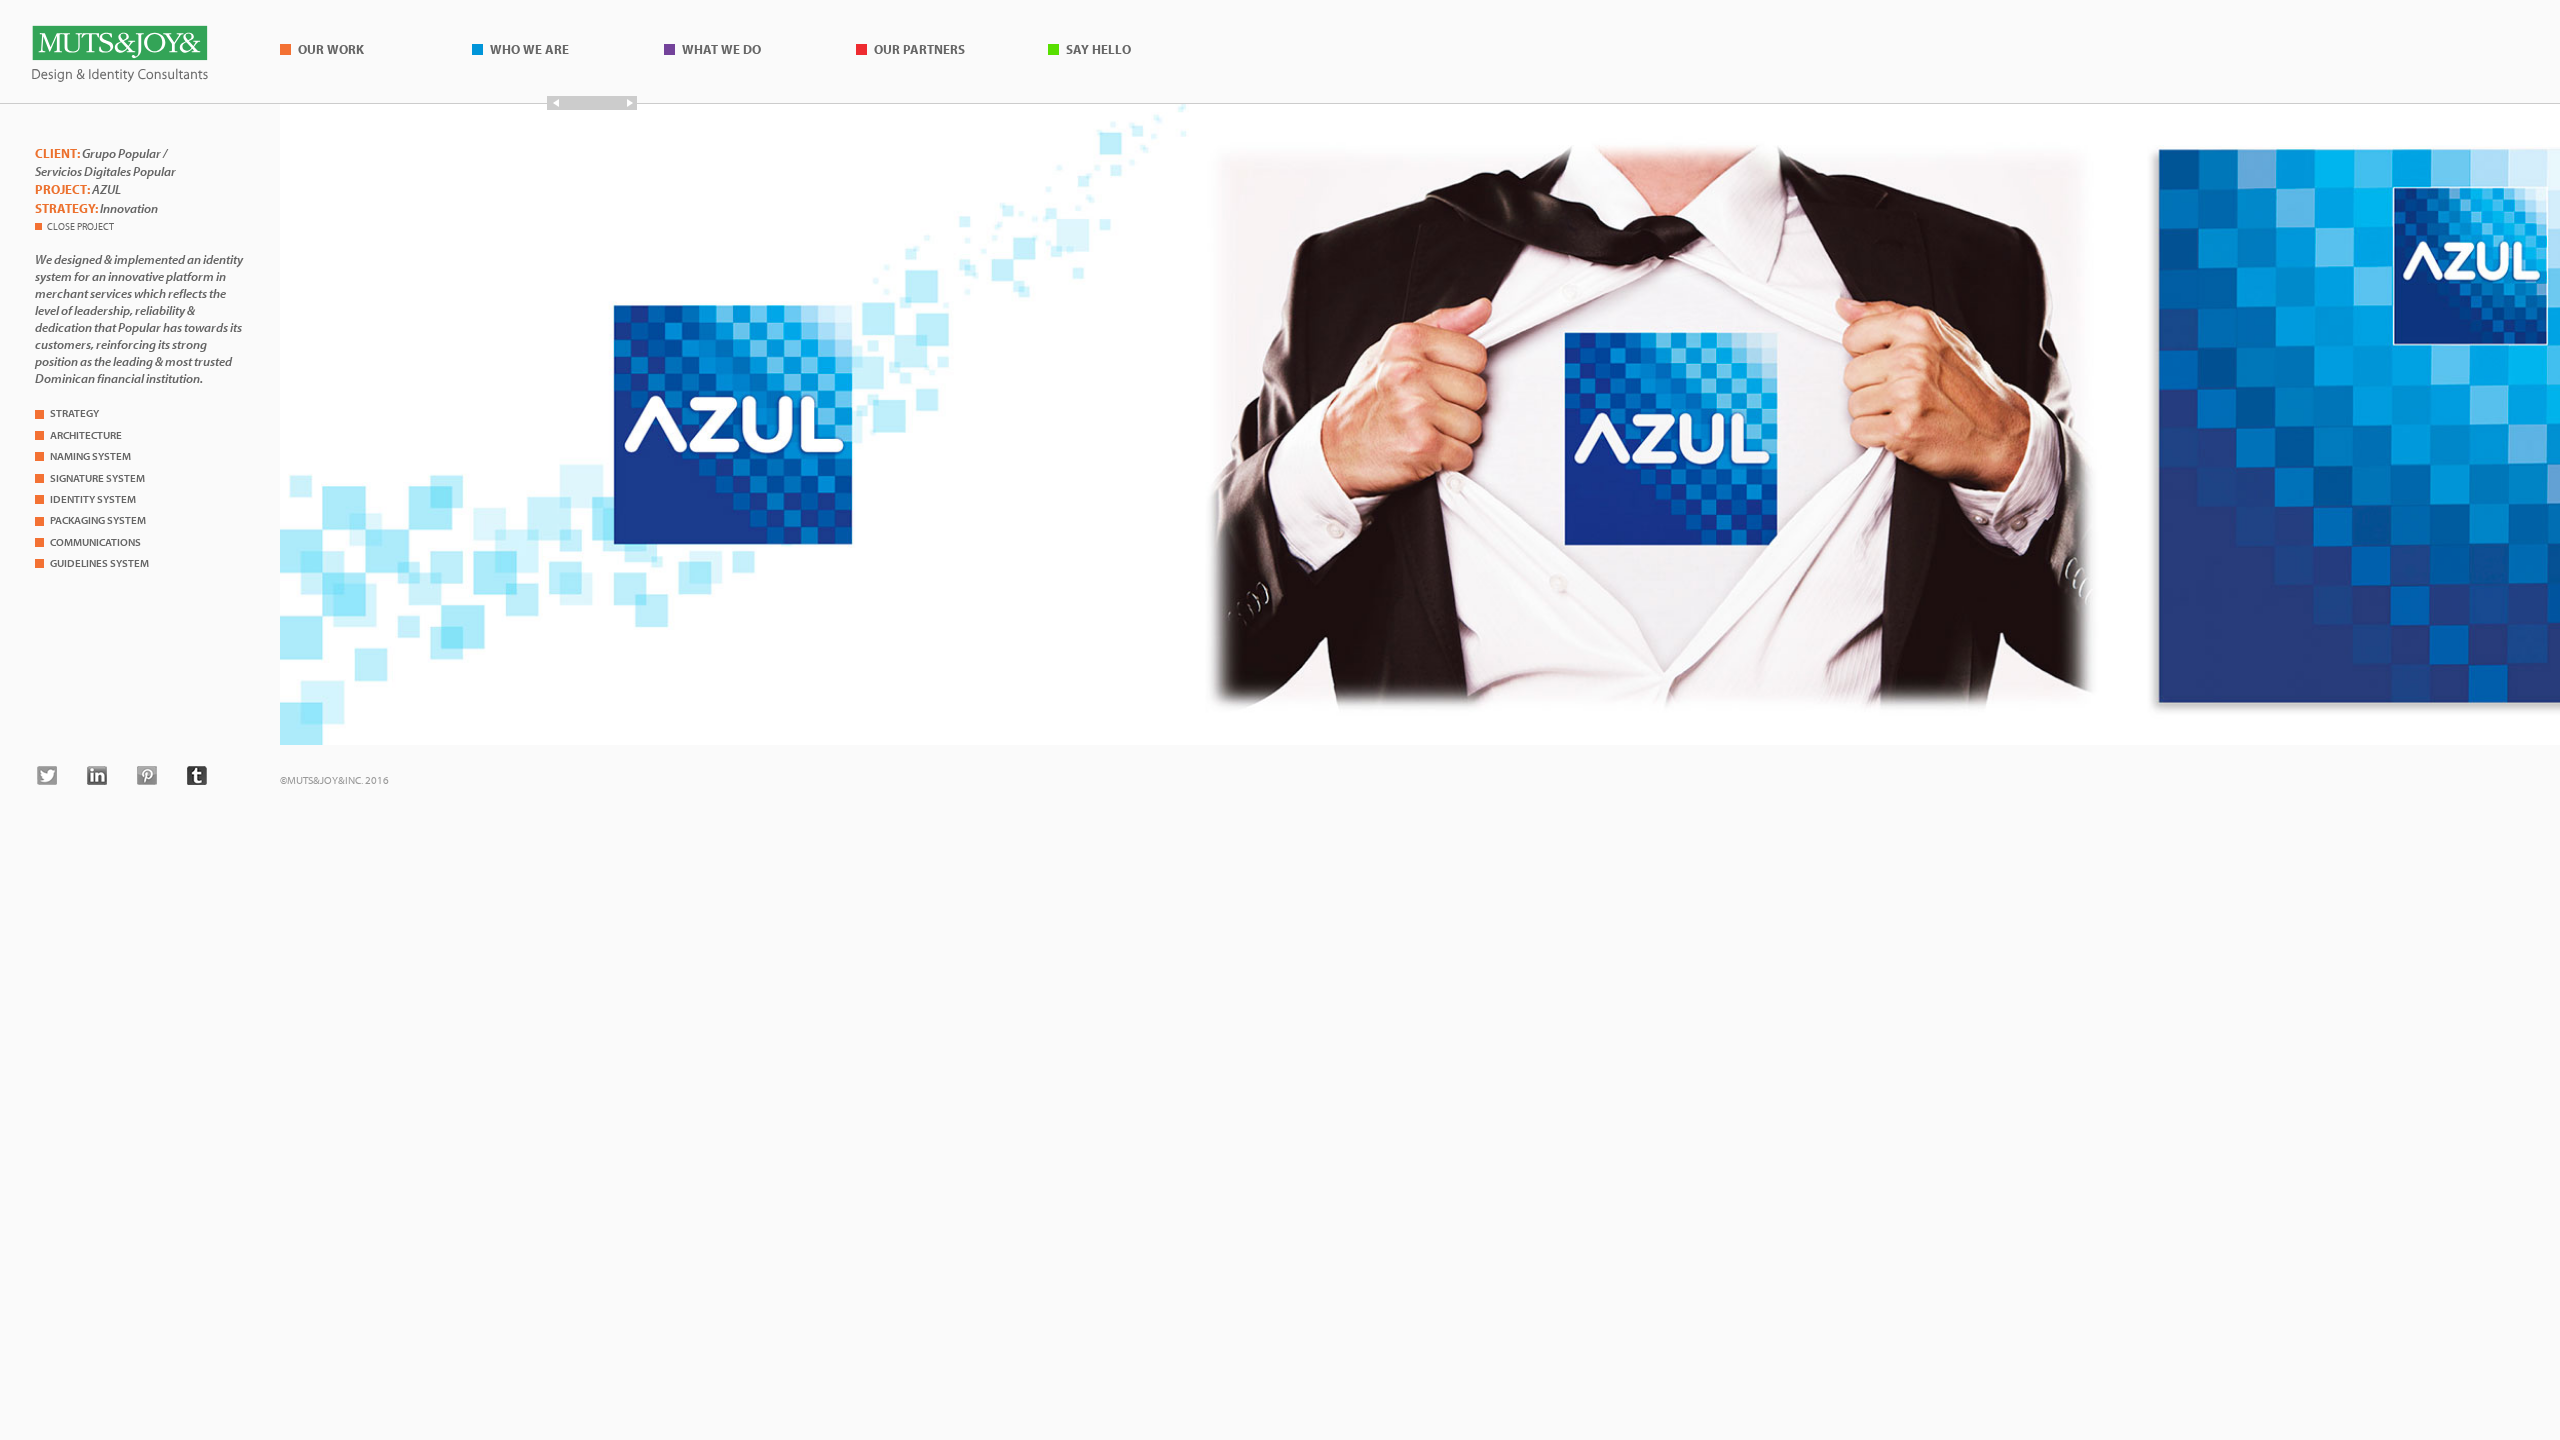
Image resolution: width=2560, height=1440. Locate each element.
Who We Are (529, 49)
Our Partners (919, 49)
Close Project (80, 226)
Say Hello (1098, 49)
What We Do (721, 49)
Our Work (331, 49)
